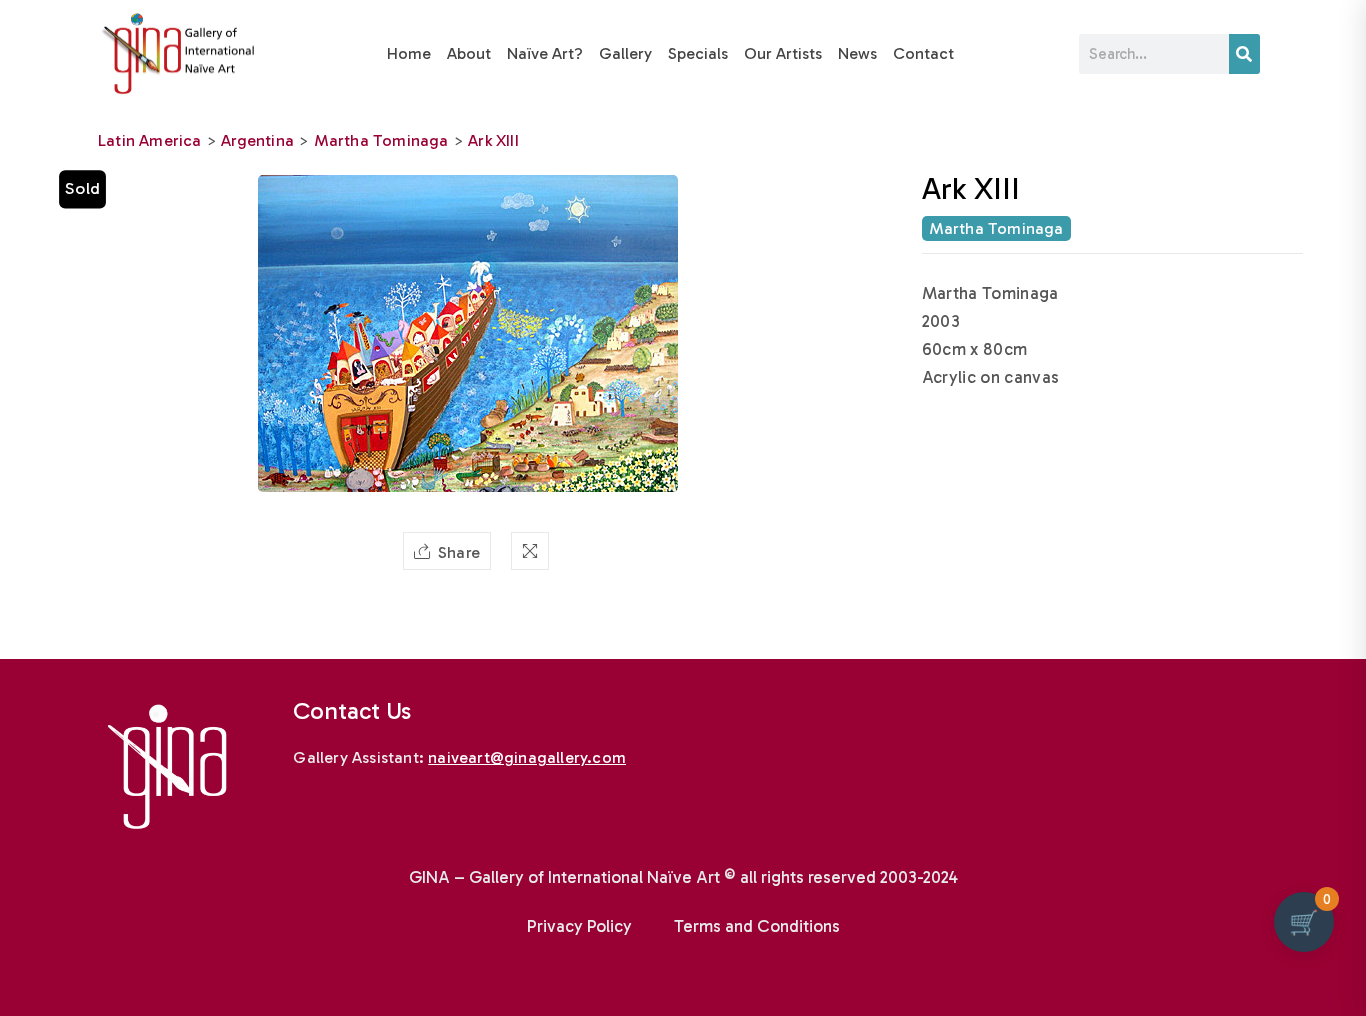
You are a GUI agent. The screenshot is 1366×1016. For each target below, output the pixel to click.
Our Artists (783, 53)
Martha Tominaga (381, 140)
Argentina (257, 140)
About (469, 53)
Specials (698, 53)
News (857, 53)
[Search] (1244, 54)
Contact (923, 53)
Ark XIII (493, 140)
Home (409, 53)
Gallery (625, 53)
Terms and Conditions (757, 926)
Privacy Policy (579, 926)
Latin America (150, 140)
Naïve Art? (545, 53)
